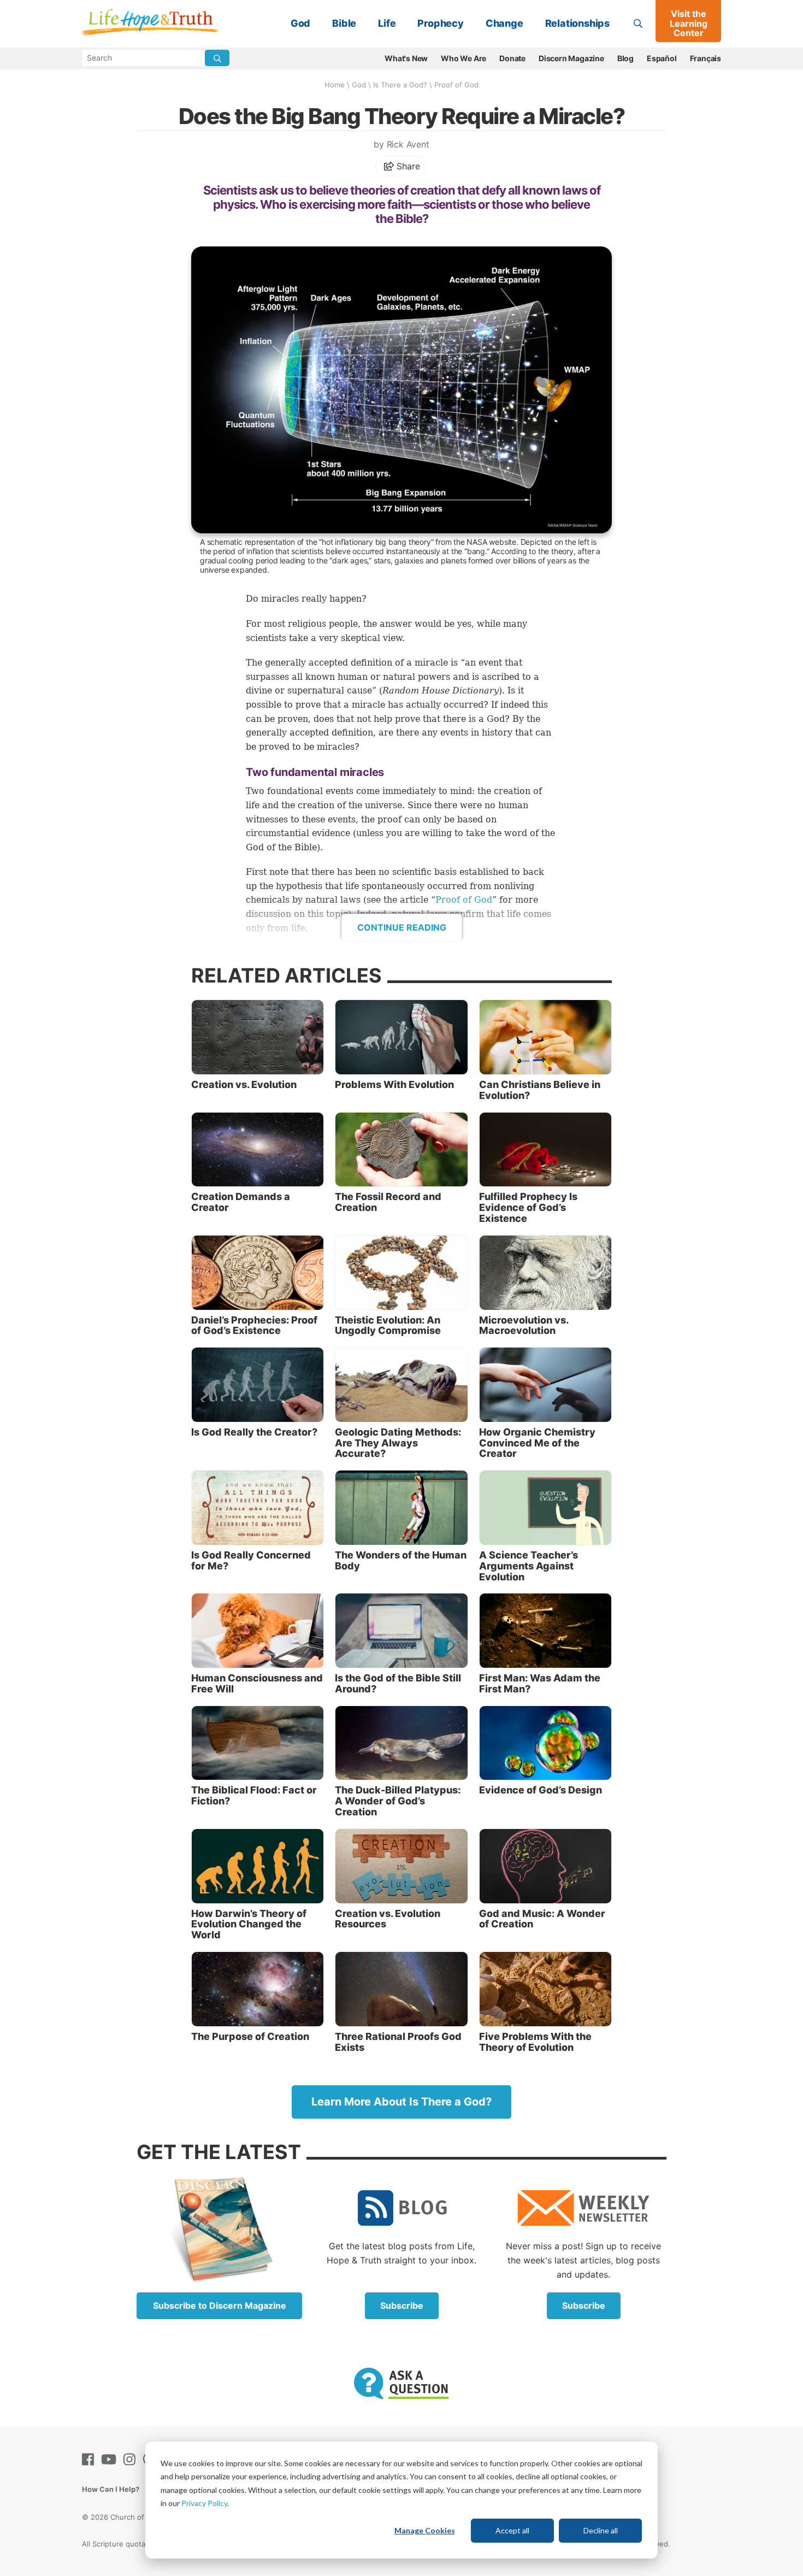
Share (407, 166)
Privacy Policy (204, 2503)
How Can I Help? (111, 2489)
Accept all (512, 2530)
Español (662, 58)
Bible (344, 23)
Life (387, 23)
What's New (406, 58)
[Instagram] (132, 2459)
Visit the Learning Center (689, 23)
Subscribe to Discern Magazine (220, 2306)
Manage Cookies (425, 2530)
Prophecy (440, 23)
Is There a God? (400, 85)
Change (504, 23)
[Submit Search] (217, 58)
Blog (625, 58)
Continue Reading (402, 927)
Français (705, 58)
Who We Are (464, 58)
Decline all (601, 2530)
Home (335, 85)
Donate (512, 58)
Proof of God (456, 85)
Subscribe (402, 2306)
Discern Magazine (571, 58)
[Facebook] (90, 2459)
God (300, 23)
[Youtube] (111, 2459)
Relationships (577, 23)
